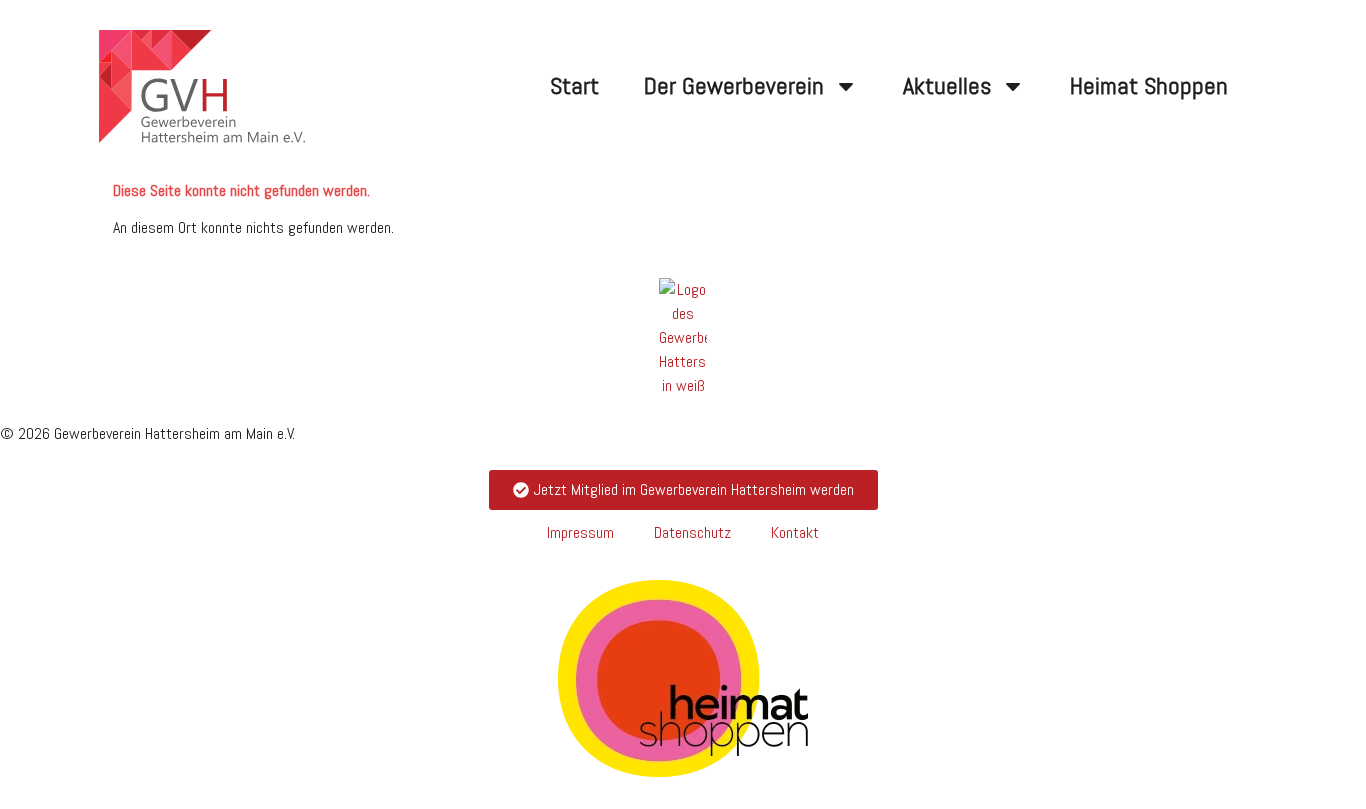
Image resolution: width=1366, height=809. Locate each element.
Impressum (580, 532)
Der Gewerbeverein (734, 85)
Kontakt (795, 532)
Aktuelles (947, 85)
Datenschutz (692, 532)
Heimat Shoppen (1149, 85)
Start (574, 85)
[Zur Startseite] (683, 338)
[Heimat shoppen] (683, 678)
